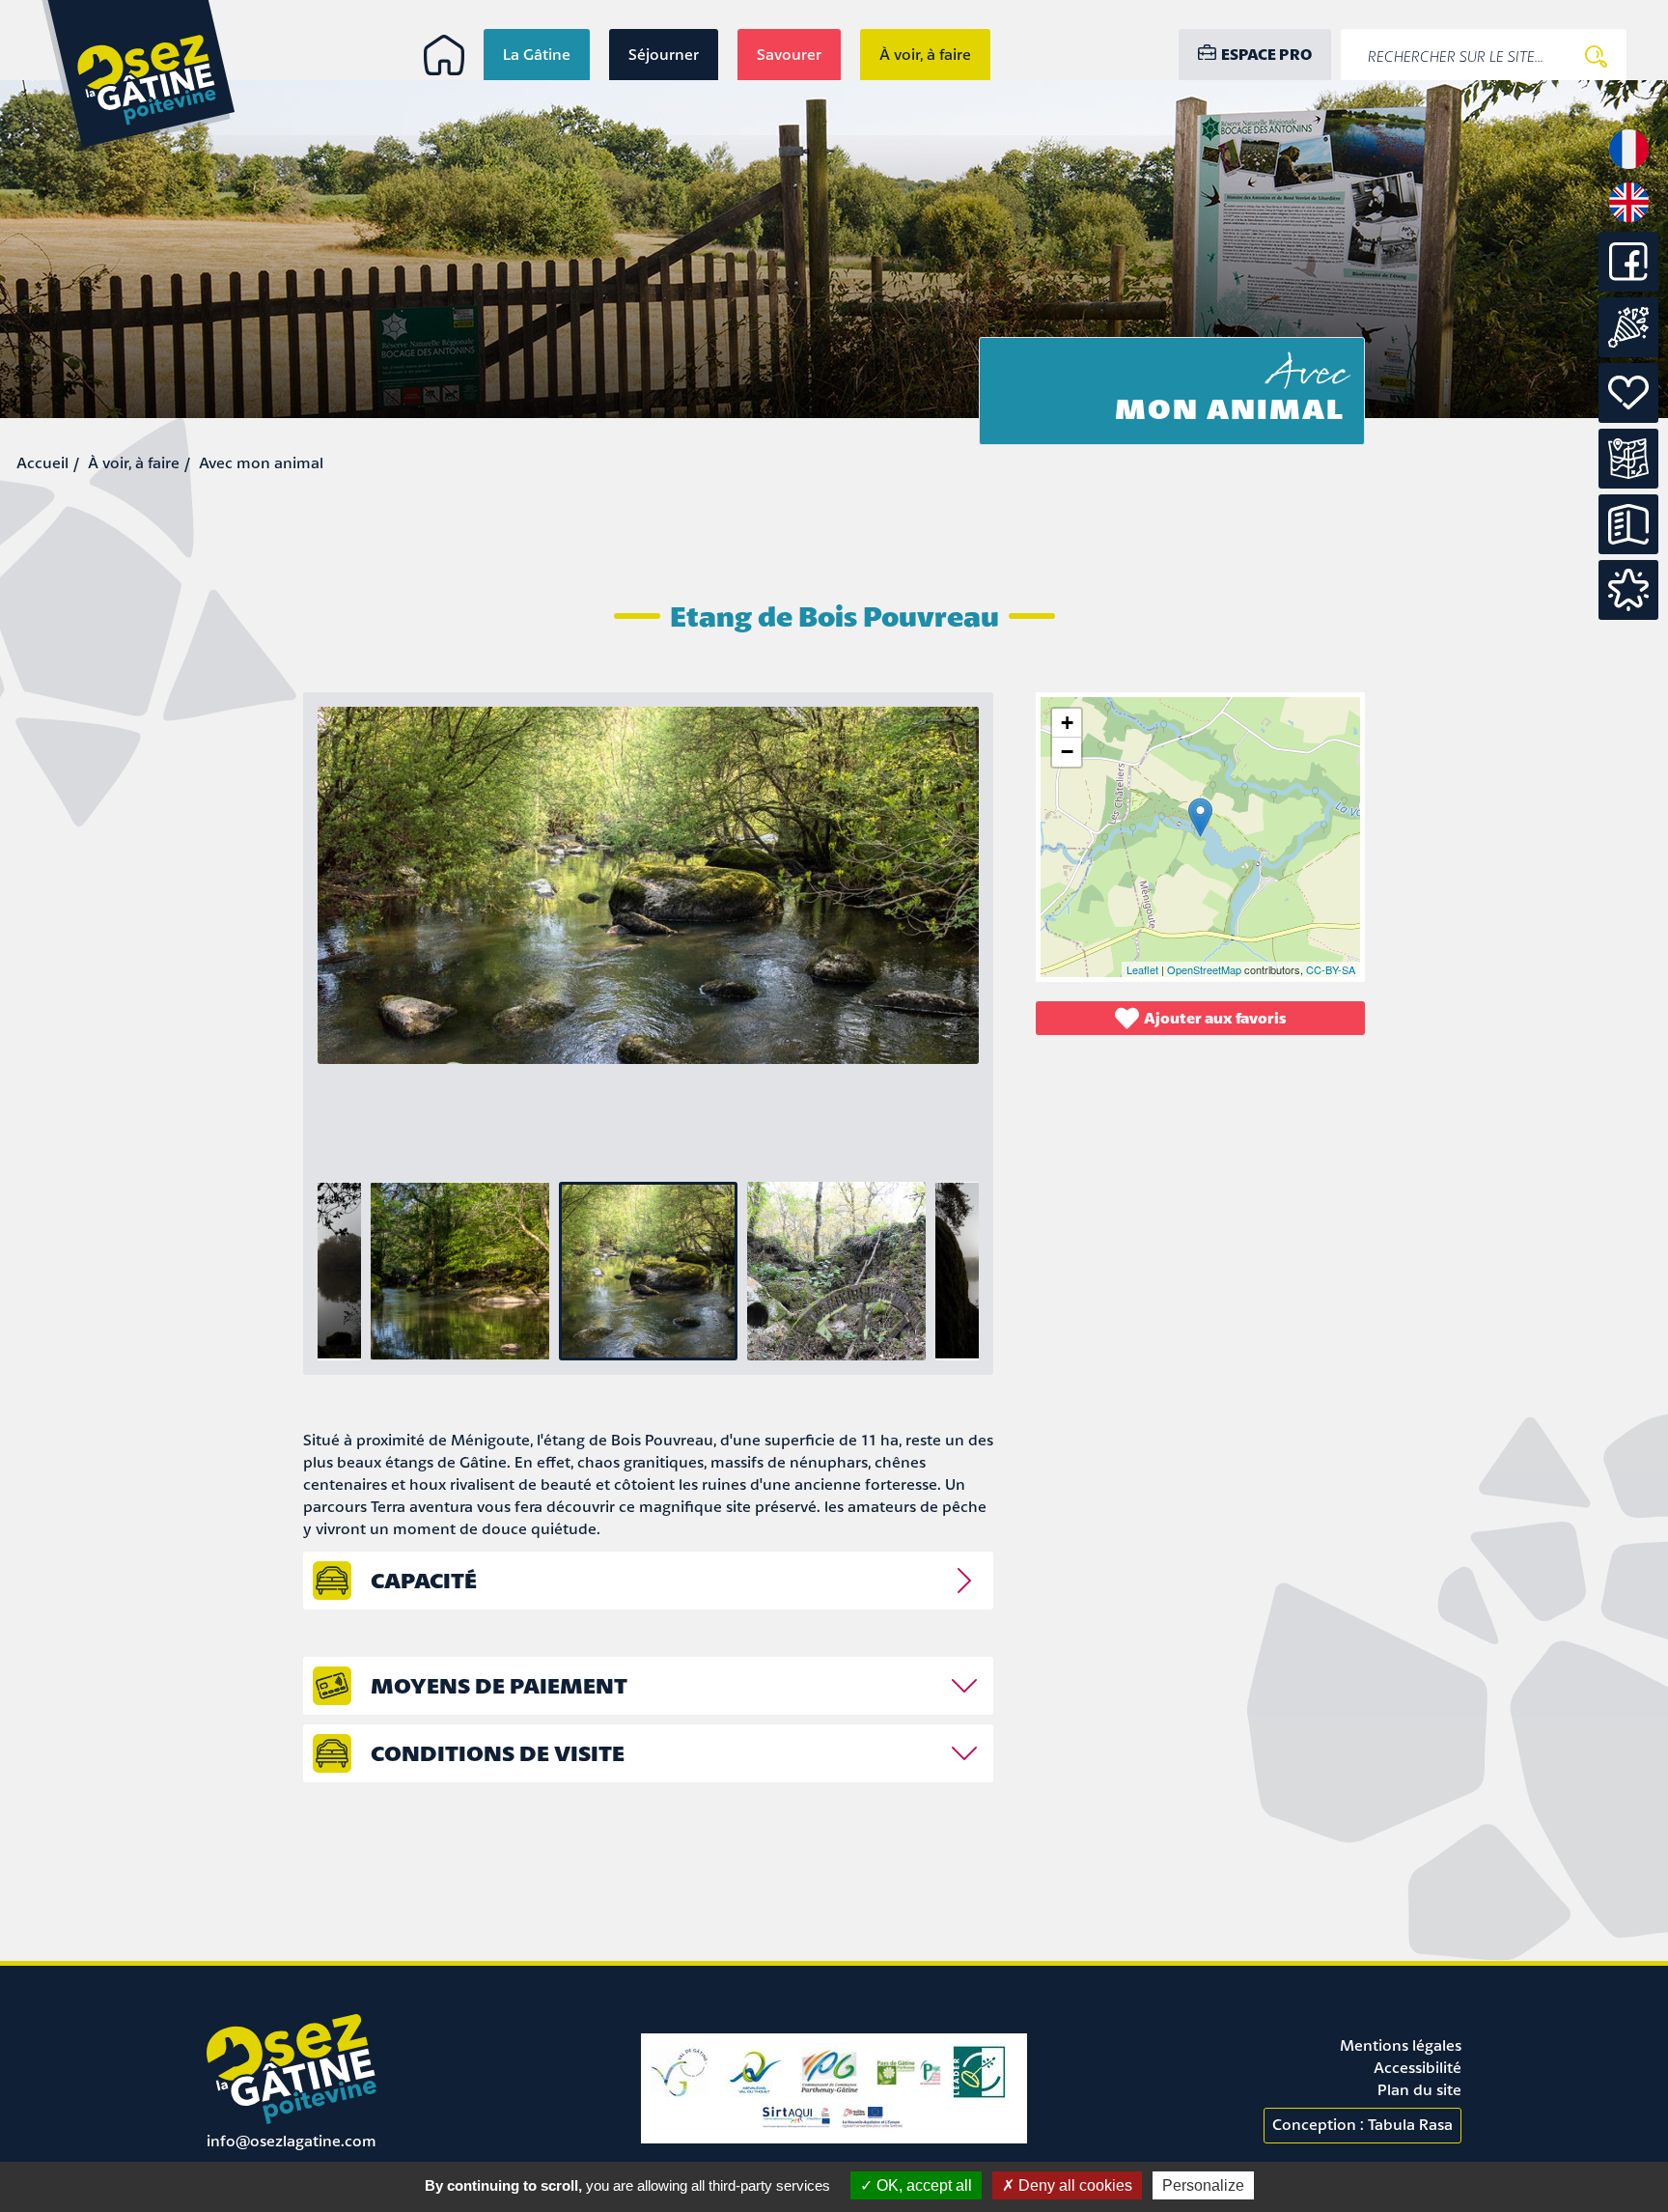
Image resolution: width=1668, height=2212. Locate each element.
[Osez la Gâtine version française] (1629, 167)
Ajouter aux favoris (1215, 1018)
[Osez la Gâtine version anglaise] (1629, 220)
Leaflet (1142, 969)
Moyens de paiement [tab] (499, 1685)
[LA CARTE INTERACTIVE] (1628, 459)
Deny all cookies (1073, 2185)
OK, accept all (922, 2185)
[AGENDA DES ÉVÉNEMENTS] (1628, 327)
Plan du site (1419, 2089)
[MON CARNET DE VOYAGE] (1628, 590)
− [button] (1067, 752)
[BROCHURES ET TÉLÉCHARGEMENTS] (1628, 524)
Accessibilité (1418, 2067)
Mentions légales (1401, 2045)
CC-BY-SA (1331, 969)
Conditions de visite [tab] (498, 1753)
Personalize (1203, 2185)
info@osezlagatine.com (292, 2141)
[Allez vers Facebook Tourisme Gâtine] (1628, 286)
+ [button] (1067, 723)
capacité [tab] (424, 1580)
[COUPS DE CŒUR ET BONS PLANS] (1628, 393)
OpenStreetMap (1204, 969)
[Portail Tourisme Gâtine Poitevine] (444, 55)
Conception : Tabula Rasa (1362, 2124)
